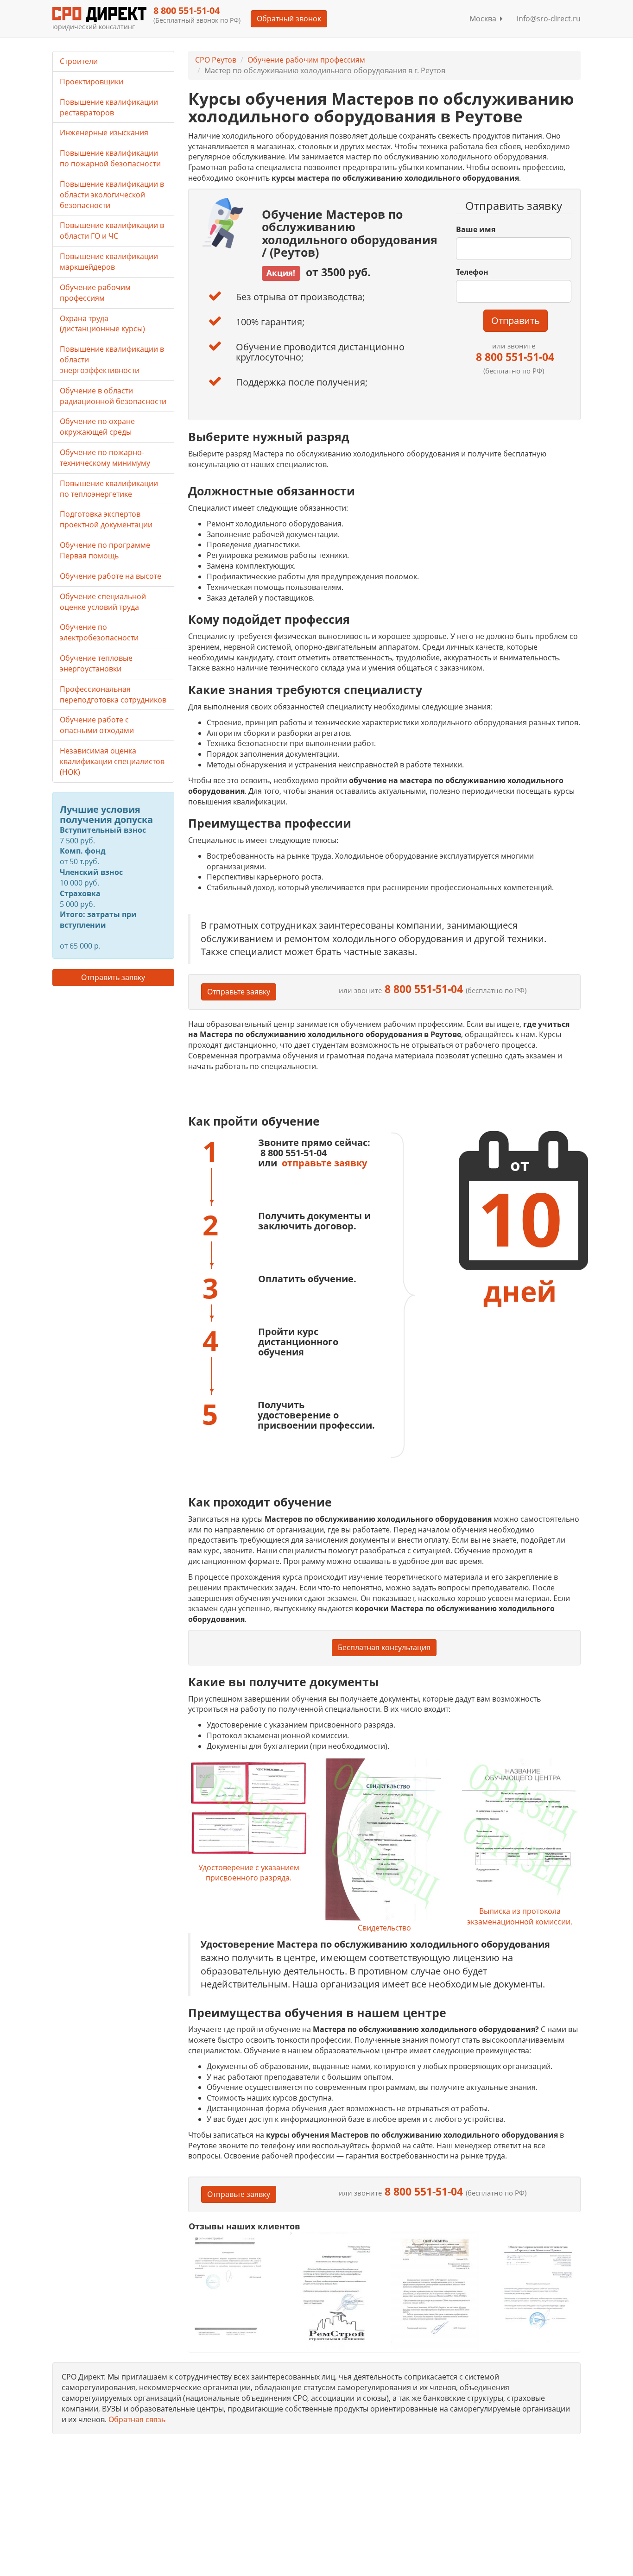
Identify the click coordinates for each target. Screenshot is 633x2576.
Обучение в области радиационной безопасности (113, 396)
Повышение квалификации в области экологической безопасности (112, 195)
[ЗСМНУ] (435, 2291)
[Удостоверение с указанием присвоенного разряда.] (249, 1810)
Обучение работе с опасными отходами (97, 725)
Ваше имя (476, 229)
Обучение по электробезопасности (99, 632)
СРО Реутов (216, 60)
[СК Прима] (536, 2292)
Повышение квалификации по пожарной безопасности (110, 158)
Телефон (472, 272)
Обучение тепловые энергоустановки (96, 663)
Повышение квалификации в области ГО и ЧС (112, 231)
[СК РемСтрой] (333, 2291)
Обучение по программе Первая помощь (105, 550)
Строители (79, 61)
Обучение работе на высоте (111, 576)
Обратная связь (137, 2419)
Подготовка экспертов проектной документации (106, 519)
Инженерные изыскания (104, 133)
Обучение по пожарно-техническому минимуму (105, 458)
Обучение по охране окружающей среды (97, 427)
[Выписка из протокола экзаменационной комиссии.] (519, 1832)
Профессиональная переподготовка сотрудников (113, 694)
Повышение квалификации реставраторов (109, 107)
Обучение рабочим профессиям (306, 60)
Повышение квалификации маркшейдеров (109, 262)
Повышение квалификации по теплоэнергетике (109, 489)
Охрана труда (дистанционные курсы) (102, 324)
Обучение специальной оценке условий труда (103, 602)
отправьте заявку (324, 1163)
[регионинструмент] (232, 2286)
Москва (485, 19)
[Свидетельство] (384, 1840)
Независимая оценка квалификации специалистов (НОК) (112, 761)
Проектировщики (92, 82)
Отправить (516, 320)
